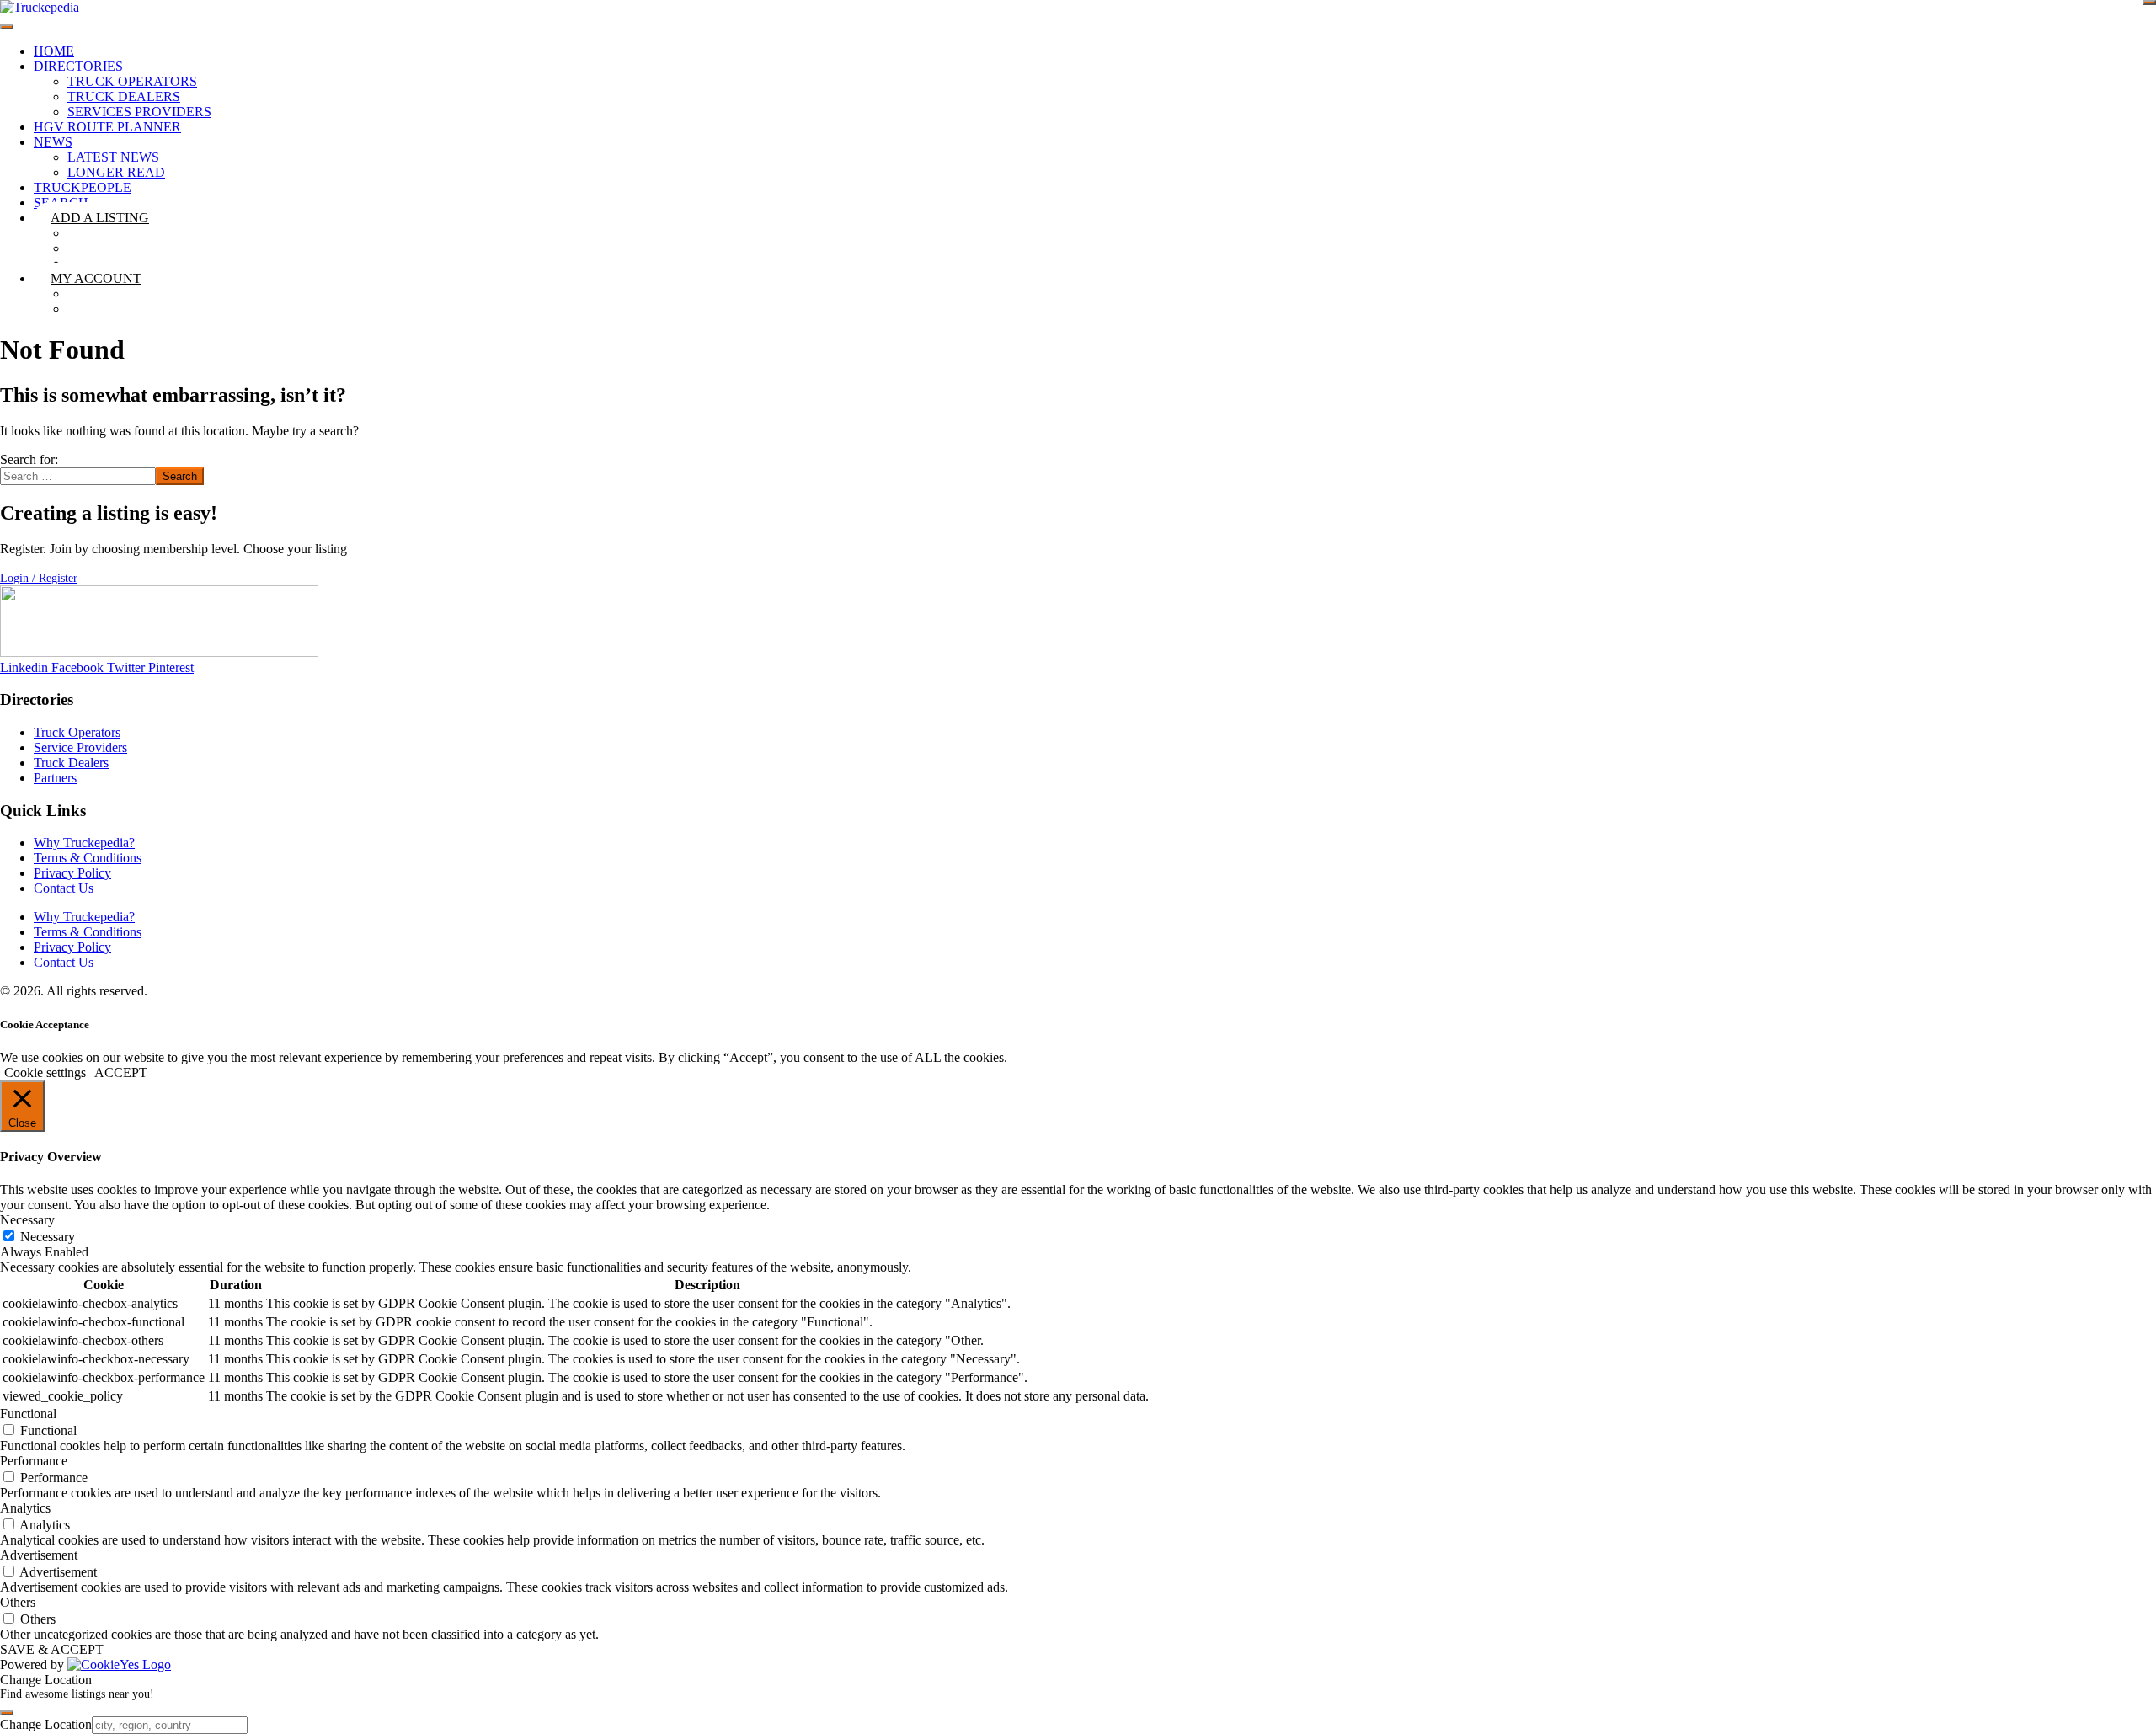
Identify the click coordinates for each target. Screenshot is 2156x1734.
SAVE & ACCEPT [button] (52, 1649)
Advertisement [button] (39, 1555)
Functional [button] (28, 1414)
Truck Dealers (124, 96)
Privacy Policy (72, 873)
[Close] (2149, 3)
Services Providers (139, 112)
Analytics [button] (25, 1508)
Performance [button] (34, 1461)
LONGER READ (116, 172)
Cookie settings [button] (45, 1072)
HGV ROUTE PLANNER (107, 127)
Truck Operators (132, 81)
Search (180, 476)
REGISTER (121, 309)
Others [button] (18, 1602)
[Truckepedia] (40, 7)
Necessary (48, 1237)
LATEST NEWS (113, 157)
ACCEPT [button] (121, 1072)
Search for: (29, 459)
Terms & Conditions (88, 858)
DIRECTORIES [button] (78, 66)
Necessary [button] (27, 1220)
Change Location (46, 1724)
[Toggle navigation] (7, 27)
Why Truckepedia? (84, 843)
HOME (54, 51)
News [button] (53, 142)
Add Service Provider (165, 263)
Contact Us (64, 888)
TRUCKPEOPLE (83, 187)
